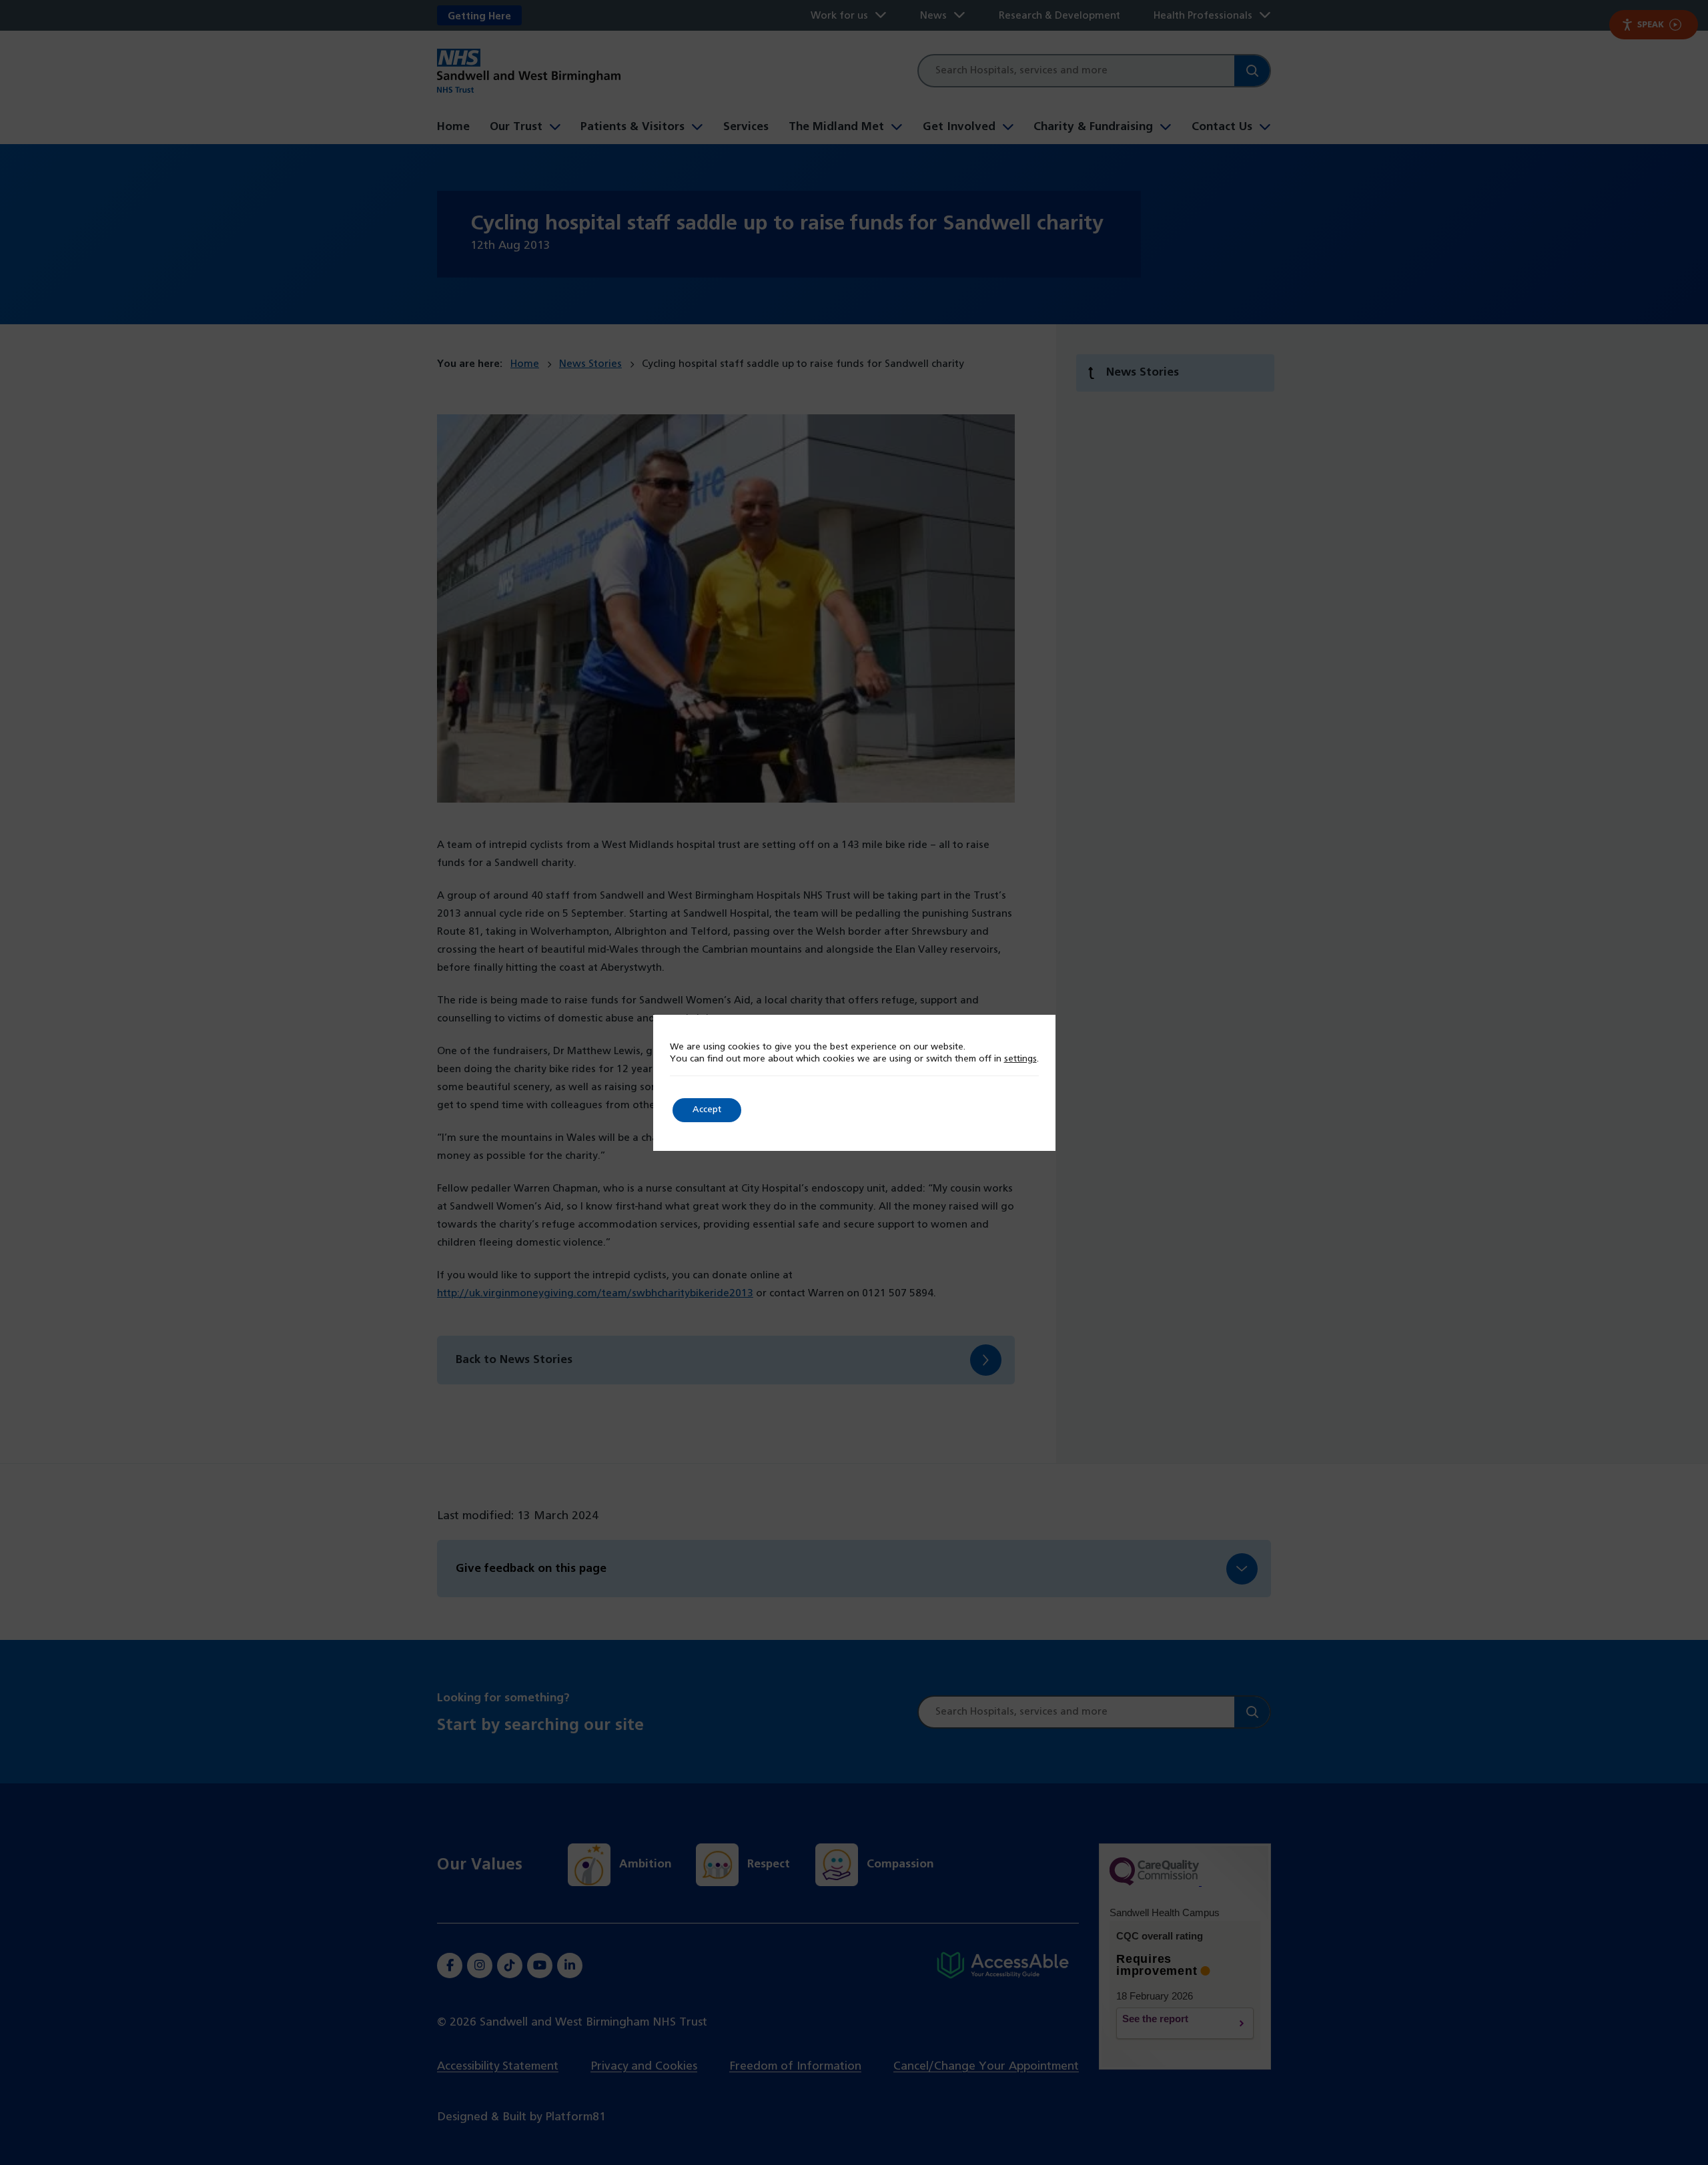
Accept (707, 1110)
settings (1020, 1059)
